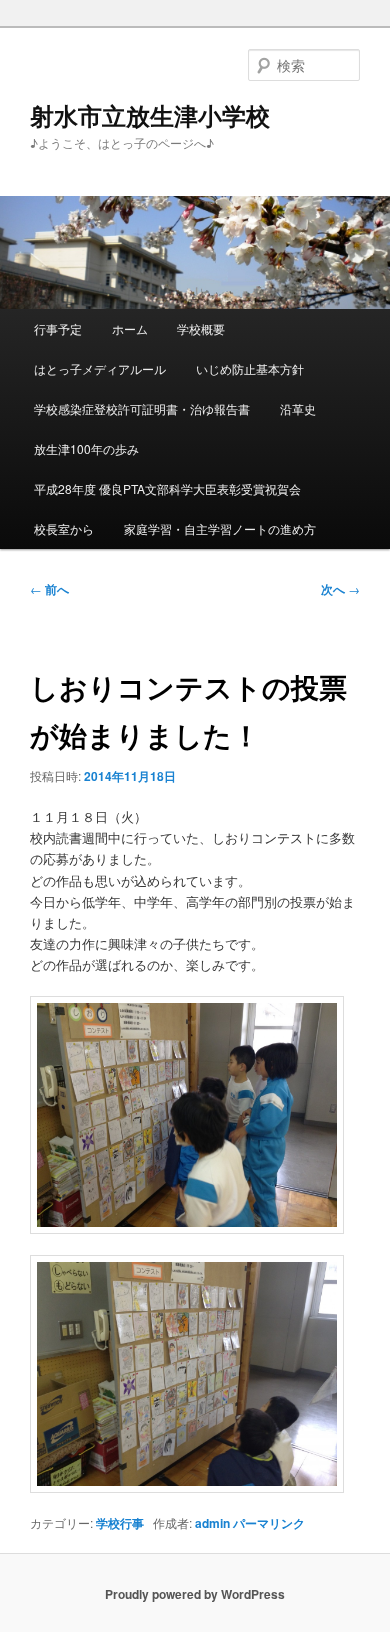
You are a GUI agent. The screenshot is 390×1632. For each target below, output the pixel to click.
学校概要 (201, 328)
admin (212, 1523)
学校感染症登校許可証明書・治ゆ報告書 (142, 408)
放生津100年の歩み (86, 448)
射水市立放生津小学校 (150, 115)
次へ (340, 589)
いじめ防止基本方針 (250, 368)
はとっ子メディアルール (100, 368)
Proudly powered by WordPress (195, 1594)
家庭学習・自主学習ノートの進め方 (220, 528)
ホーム (130, 328)
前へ (49, 589)
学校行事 (120, 1523)
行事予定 (58, 328)
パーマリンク (269, 1523)
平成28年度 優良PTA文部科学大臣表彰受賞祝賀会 (167, 488)
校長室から (64, 528)
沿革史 (298, 408)
